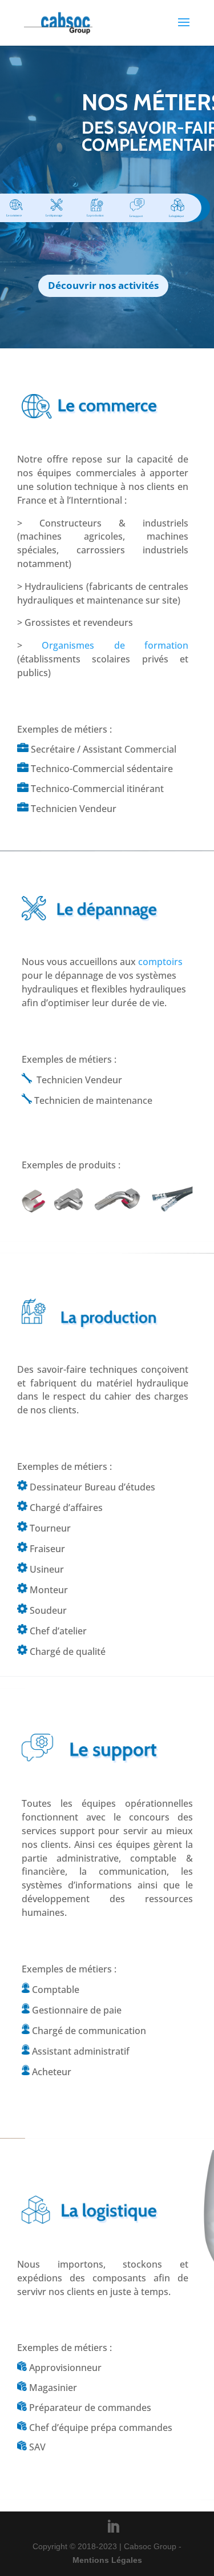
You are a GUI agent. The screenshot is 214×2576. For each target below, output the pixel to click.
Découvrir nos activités (103, 285)
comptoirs (160, 962)
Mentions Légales (107, 2560)
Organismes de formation (115, 645)
